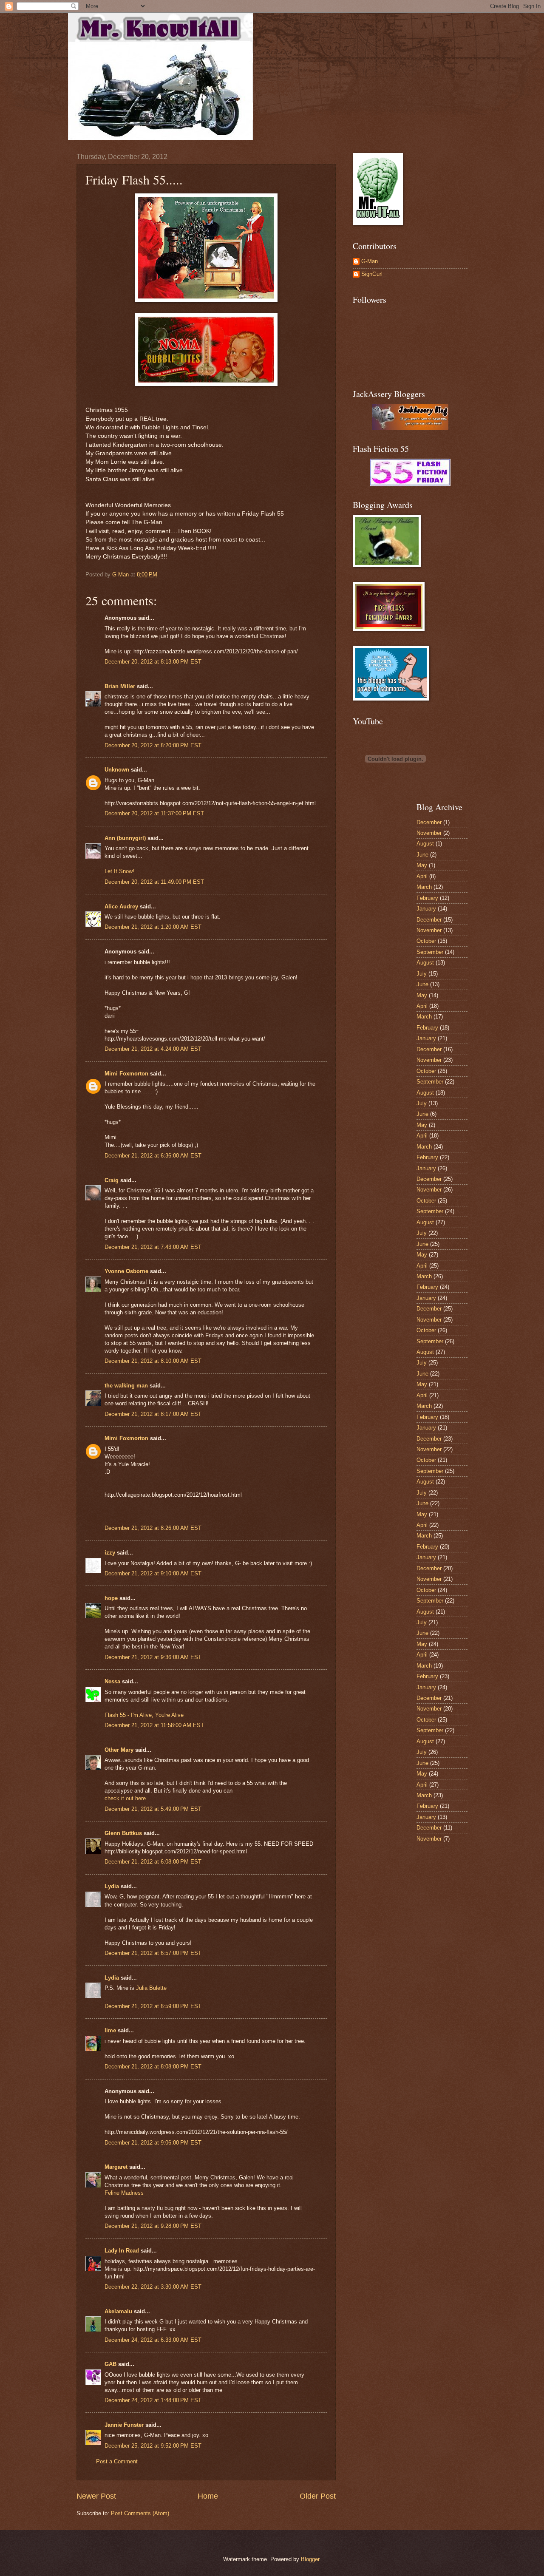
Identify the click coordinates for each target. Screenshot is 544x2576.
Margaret (116, 2167)
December (429, 822)
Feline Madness (124, 2193)
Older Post (318, 2496)
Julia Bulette (151, 1988)
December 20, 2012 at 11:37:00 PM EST (154, 813)
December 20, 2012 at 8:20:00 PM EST (153, 745)
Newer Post (96, 2496)
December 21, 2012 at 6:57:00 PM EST (153, 1953)
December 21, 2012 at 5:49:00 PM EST (153, 1809)
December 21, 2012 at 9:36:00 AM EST (153, 1657)
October (426, 941)
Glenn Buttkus (123, 1833)
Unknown (117, 770)
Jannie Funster (124, 2425)
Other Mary (119, 1750)
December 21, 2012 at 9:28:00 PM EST (153, 2226)
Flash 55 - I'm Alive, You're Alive (144, 1715)
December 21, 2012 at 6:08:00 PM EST (153, 1862)
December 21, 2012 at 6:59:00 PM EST (153, 2006)
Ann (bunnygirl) (125, 838)
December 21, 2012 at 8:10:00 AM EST (153, 1361)
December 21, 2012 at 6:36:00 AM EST (153, 1156)
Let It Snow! (119, 871)
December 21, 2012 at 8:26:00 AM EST (153, 1528)
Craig (112, 1180)
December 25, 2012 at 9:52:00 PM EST (153, 2446)
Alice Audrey (121, 906)
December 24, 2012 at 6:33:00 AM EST (153, 2340)
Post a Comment (117, 2461)
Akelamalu (118, 2311)
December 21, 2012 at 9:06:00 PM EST (153, 2143)
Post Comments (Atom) (140, 2513)
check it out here (125, 1798)
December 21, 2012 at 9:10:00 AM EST (153, 1573)
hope (111, 1598)
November (429, 833)
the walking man (126, 1386)
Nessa (112, 1681)
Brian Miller (120, 686)
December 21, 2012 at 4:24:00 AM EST (153, 1049)
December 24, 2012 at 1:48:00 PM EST (153, 2400)
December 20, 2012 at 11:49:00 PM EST (154, 882)
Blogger (310, 2559)
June (422, 855)
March (424, 887)
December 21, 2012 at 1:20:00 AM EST (153, 927)
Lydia (112, 1886)
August (425, 844)
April (422, 876)
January (426, 909)
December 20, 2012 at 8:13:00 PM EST (153, 662)
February (427, 898)
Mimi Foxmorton (126, 1074)
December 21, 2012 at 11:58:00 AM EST (154, 1725)
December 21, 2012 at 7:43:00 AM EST (153, 1247)
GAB (110, 2364)
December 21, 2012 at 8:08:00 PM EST (153, 2067)
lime (110, 2030)
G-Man (370, 261)
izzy (110, 1553)
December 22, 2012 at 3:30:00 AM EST (153, 2287)
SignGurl (372, 274)
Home (208, 2496)
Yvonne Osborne (126, 1271)
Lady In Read (122, 2251)
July (422, 974)
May (422, 865)
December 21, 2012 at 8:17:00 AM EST (153, 1414)
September (430, 952)
